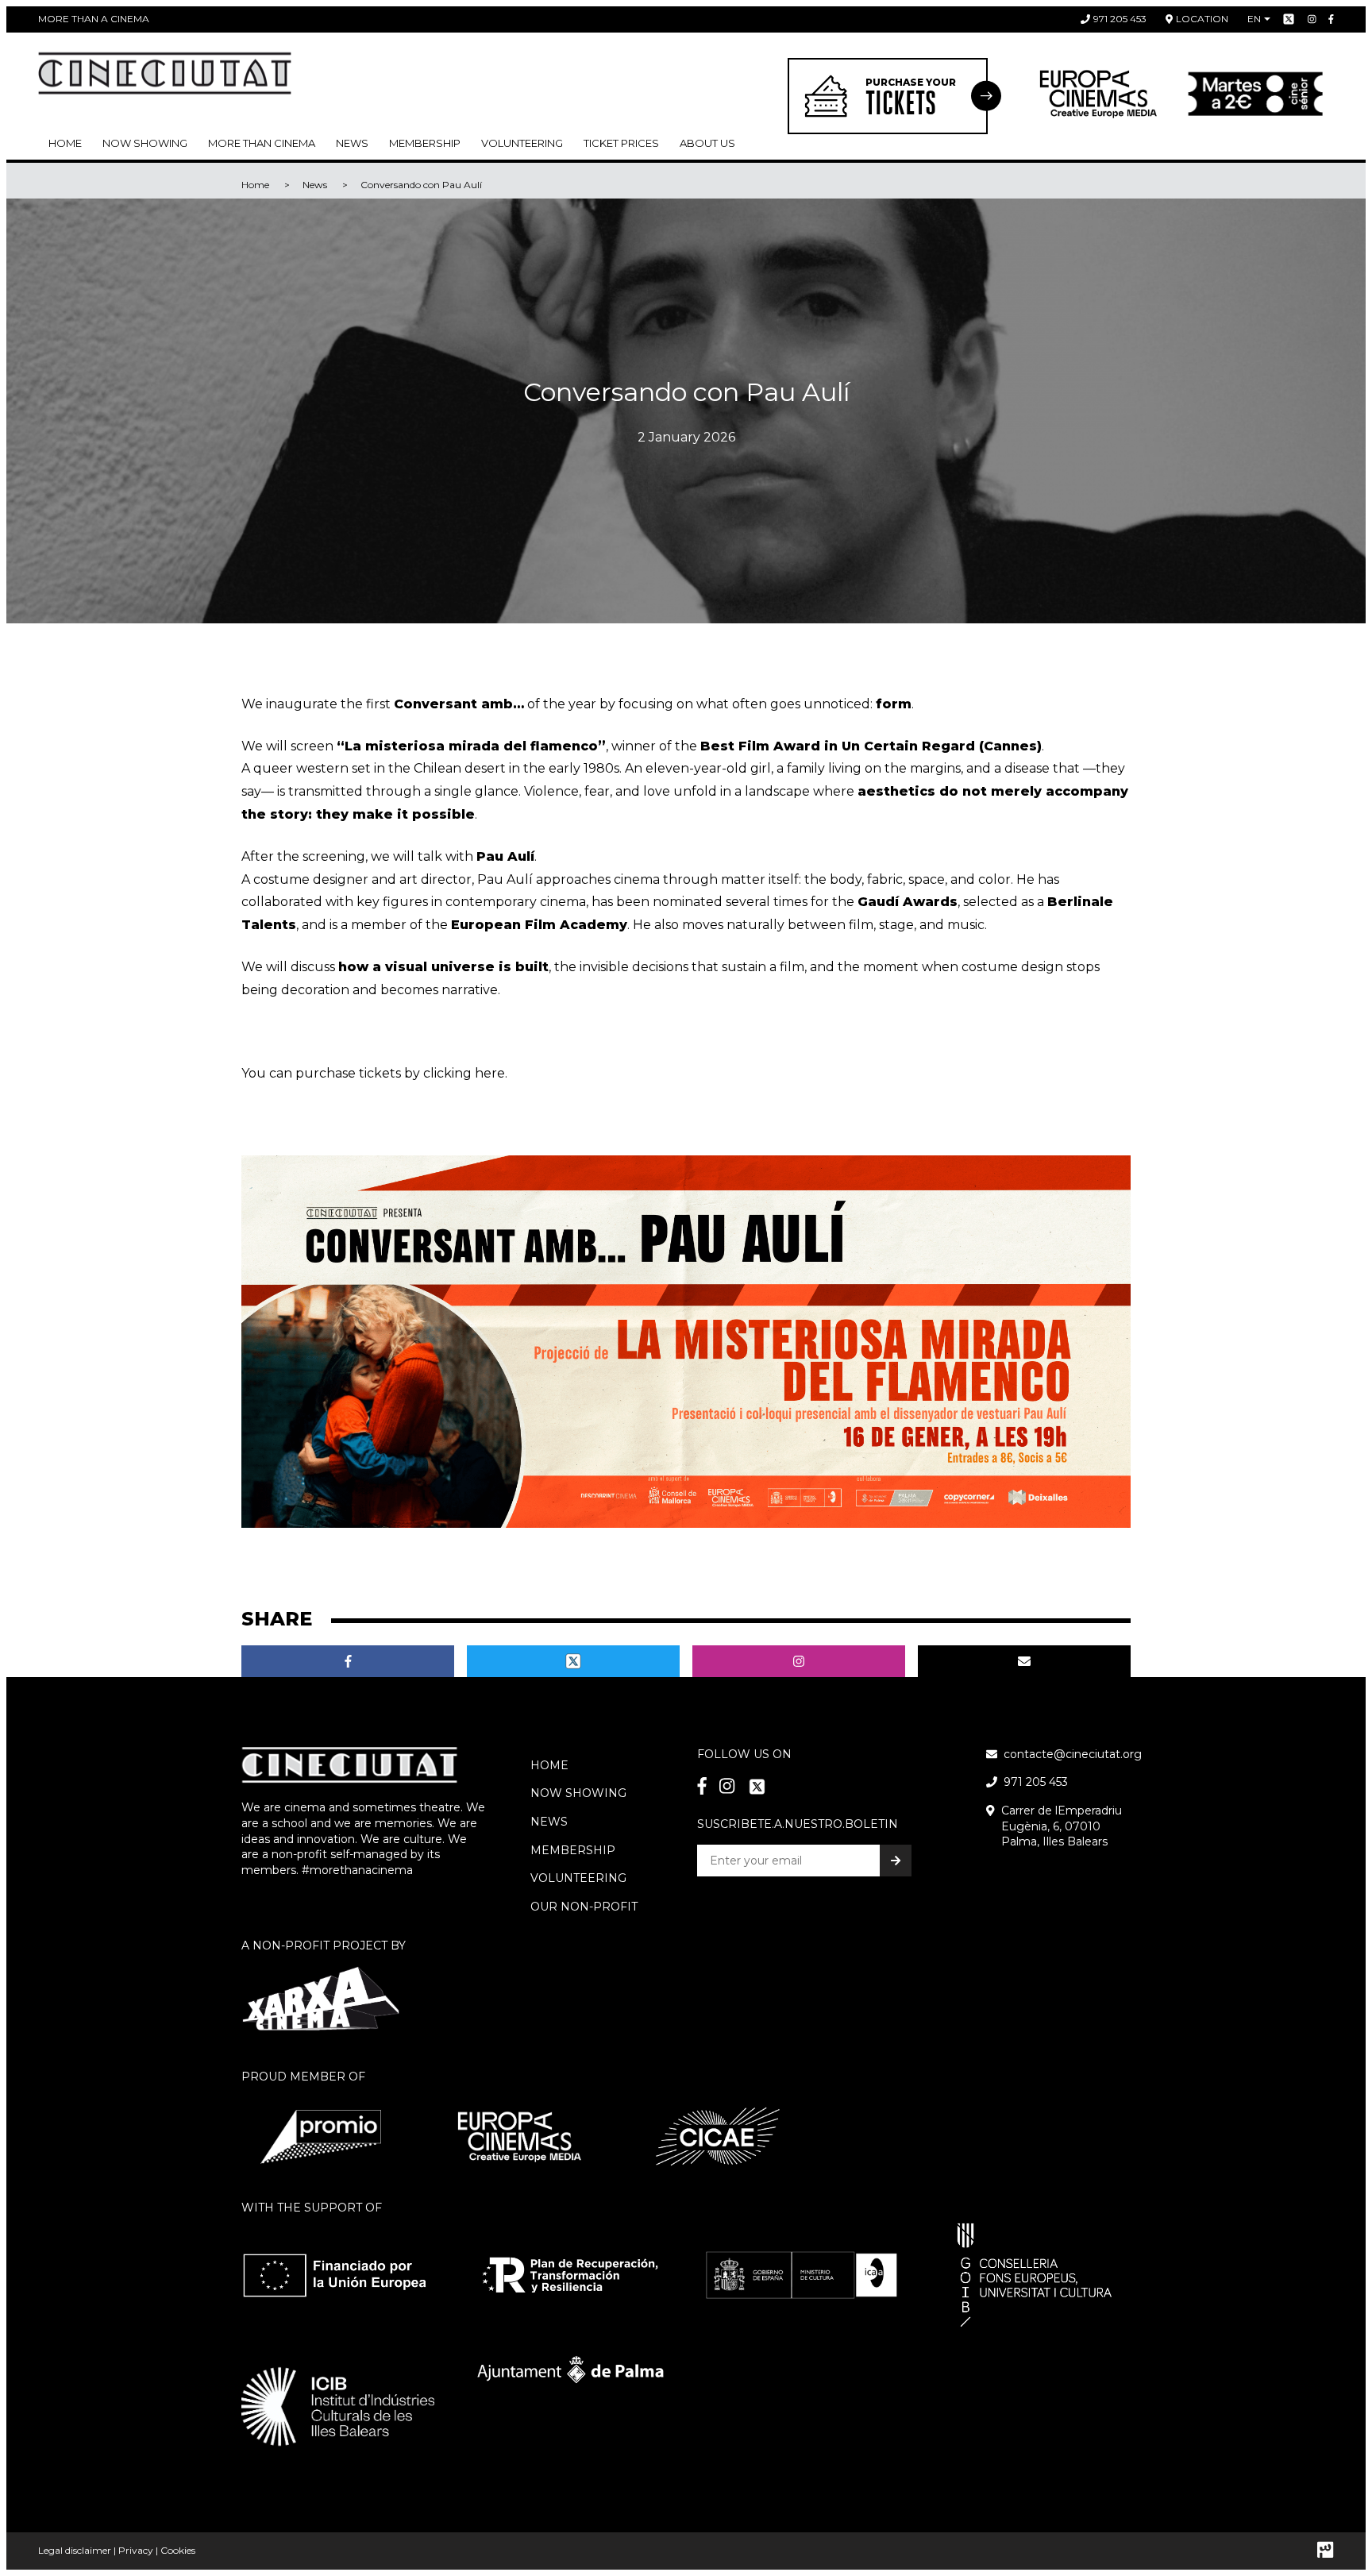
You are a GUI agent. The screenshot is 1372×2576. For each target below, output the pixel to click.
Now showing (145, 143)
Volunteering (522, 143)
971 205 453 (1120, 19)
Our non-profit (584, 1907)
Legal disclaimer (75, 2550)
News (352, 143)
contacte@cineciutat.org (1073, 1754)
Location (1202, 19)
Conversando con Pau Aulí (421, 185)
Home (65, 143)
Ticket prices (621, 143)
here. (489, 1073)
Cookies (178, 2550)
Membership (573, 1850)
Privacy (136, 2550)
